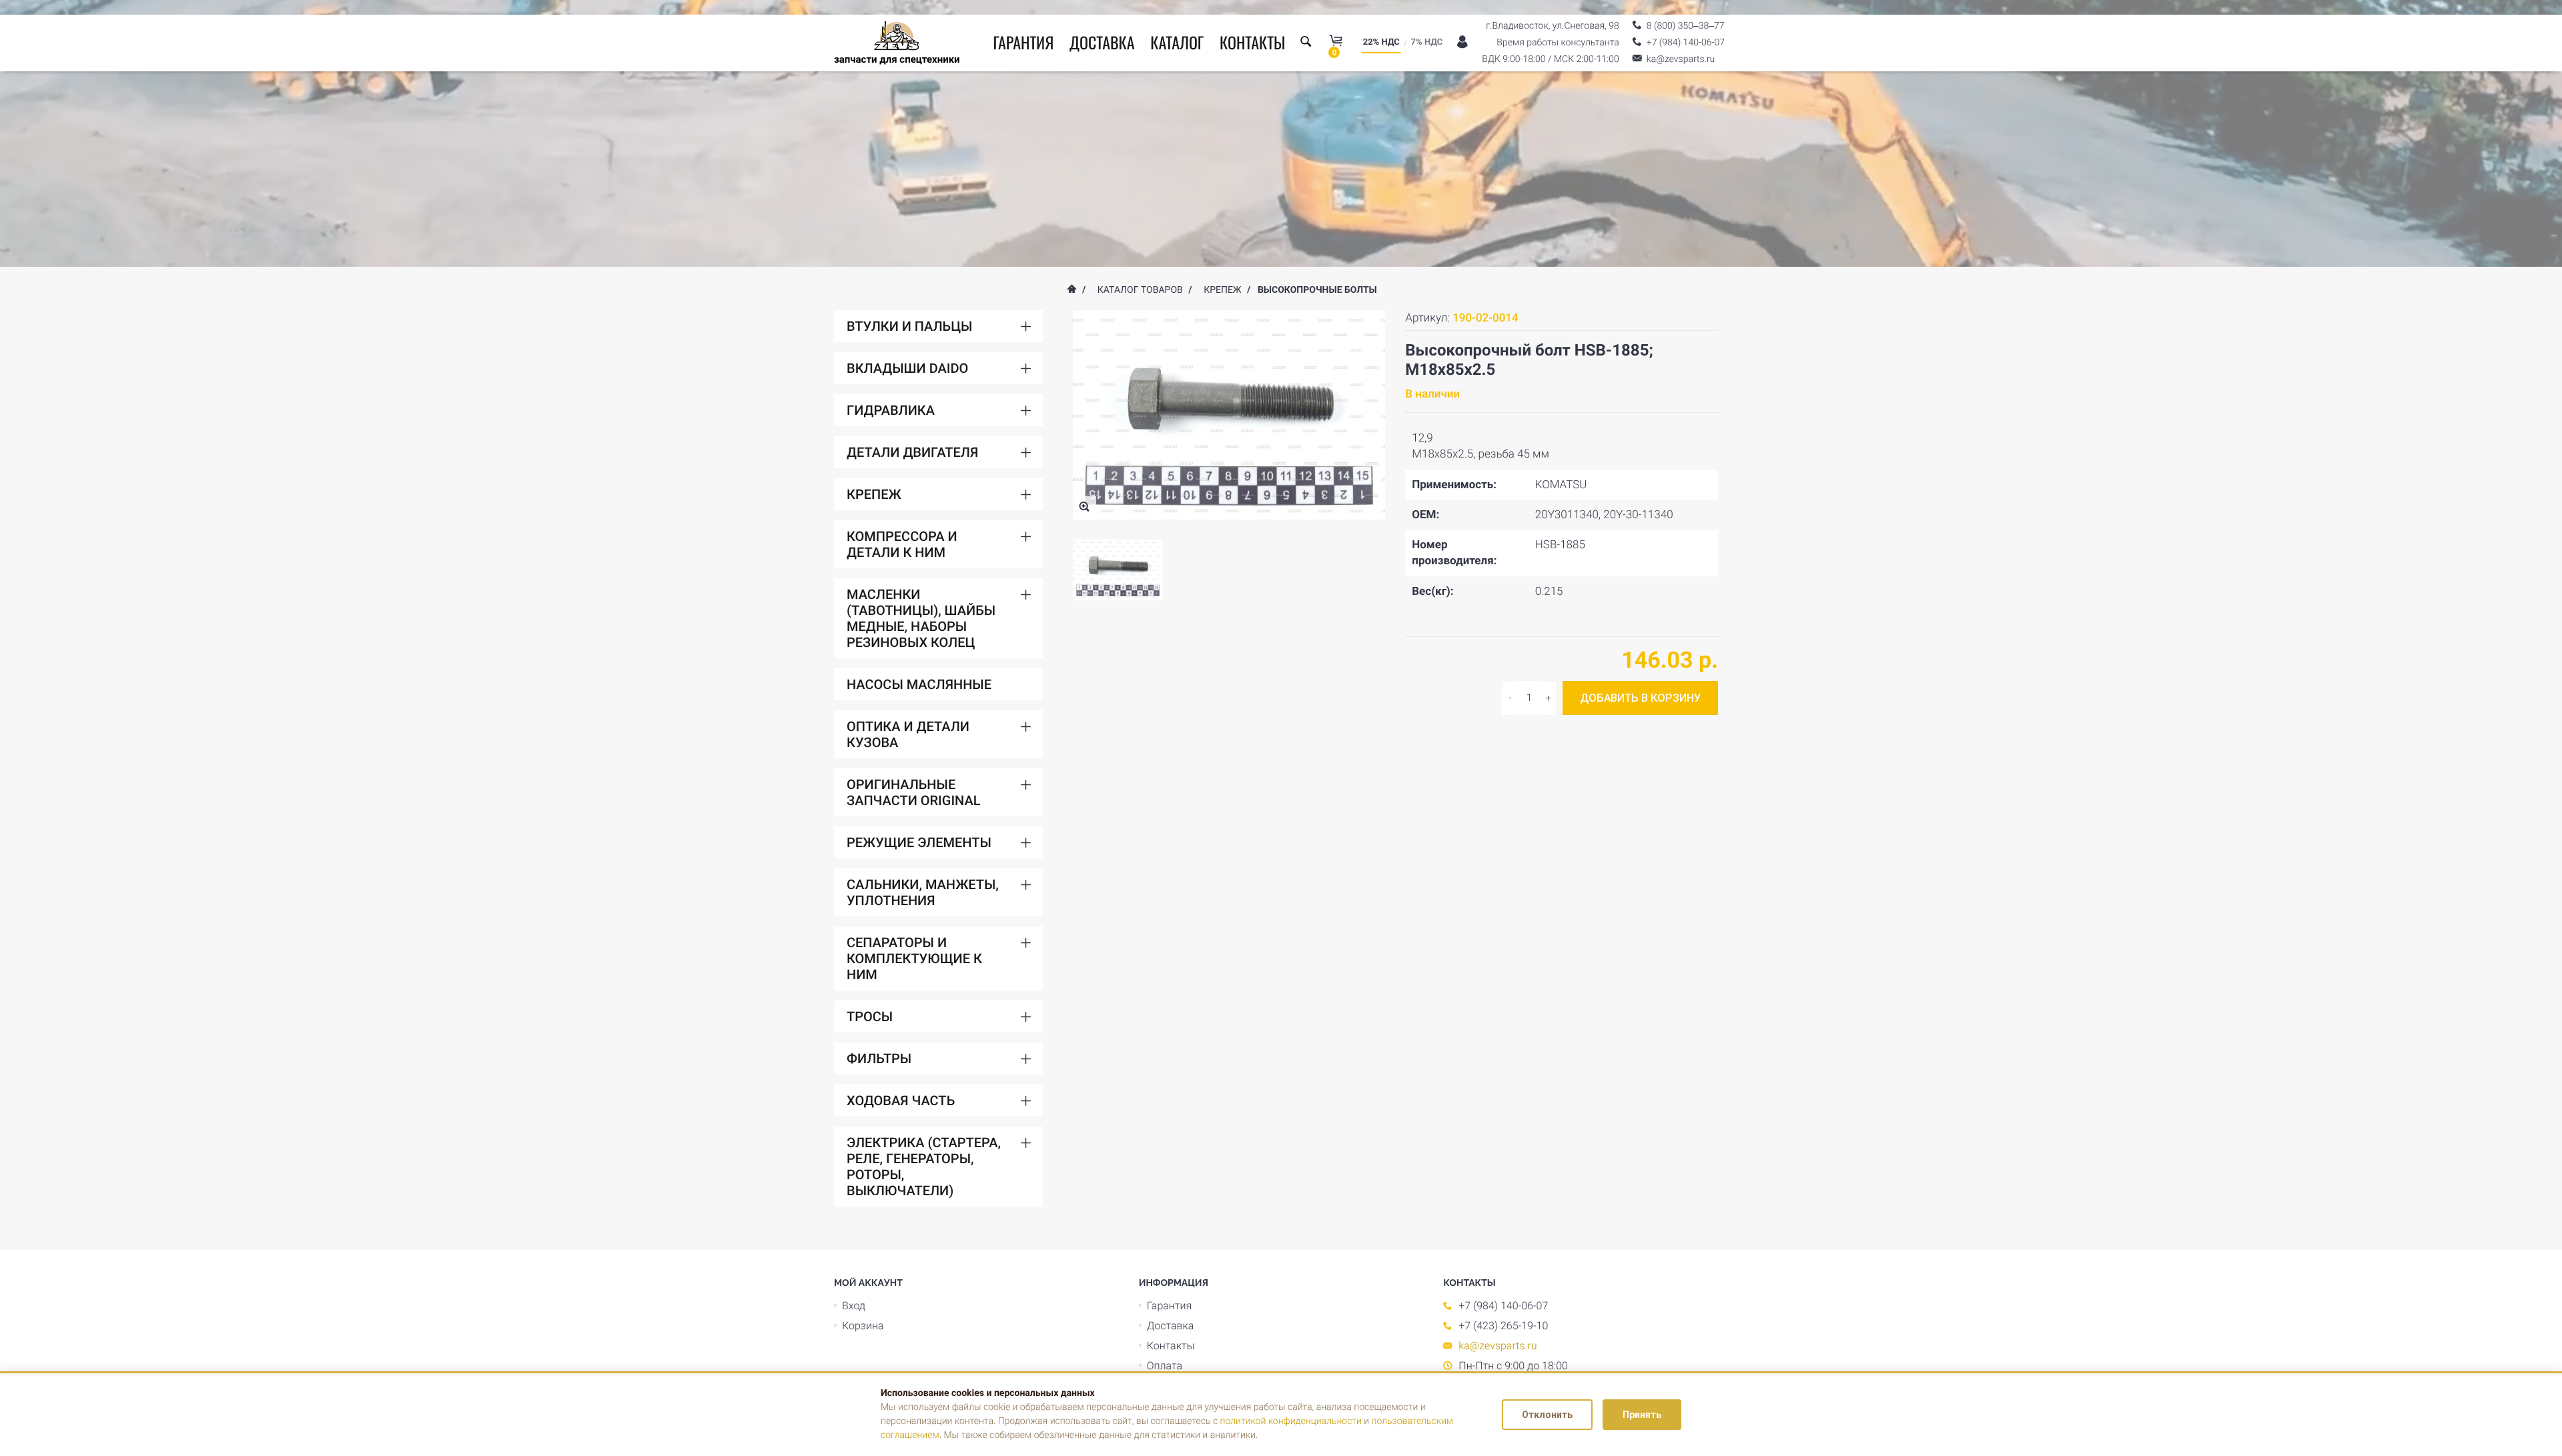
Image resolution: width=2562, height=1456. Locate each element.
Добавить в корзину (1640, 698)
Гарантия (1023, 42)
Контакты (1253, 42)
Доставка (1102, 42)
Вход (854, 1306)
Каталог (1177, 42)
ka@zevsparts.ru (1498, 1346)
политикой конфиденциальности (1291, 1421)
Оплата (1165, 1366)
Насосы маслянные (919, 684)
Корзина (863, 1326)
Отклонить (1547, 1415)
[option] (1118, 570)
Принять (1642, 1415)
